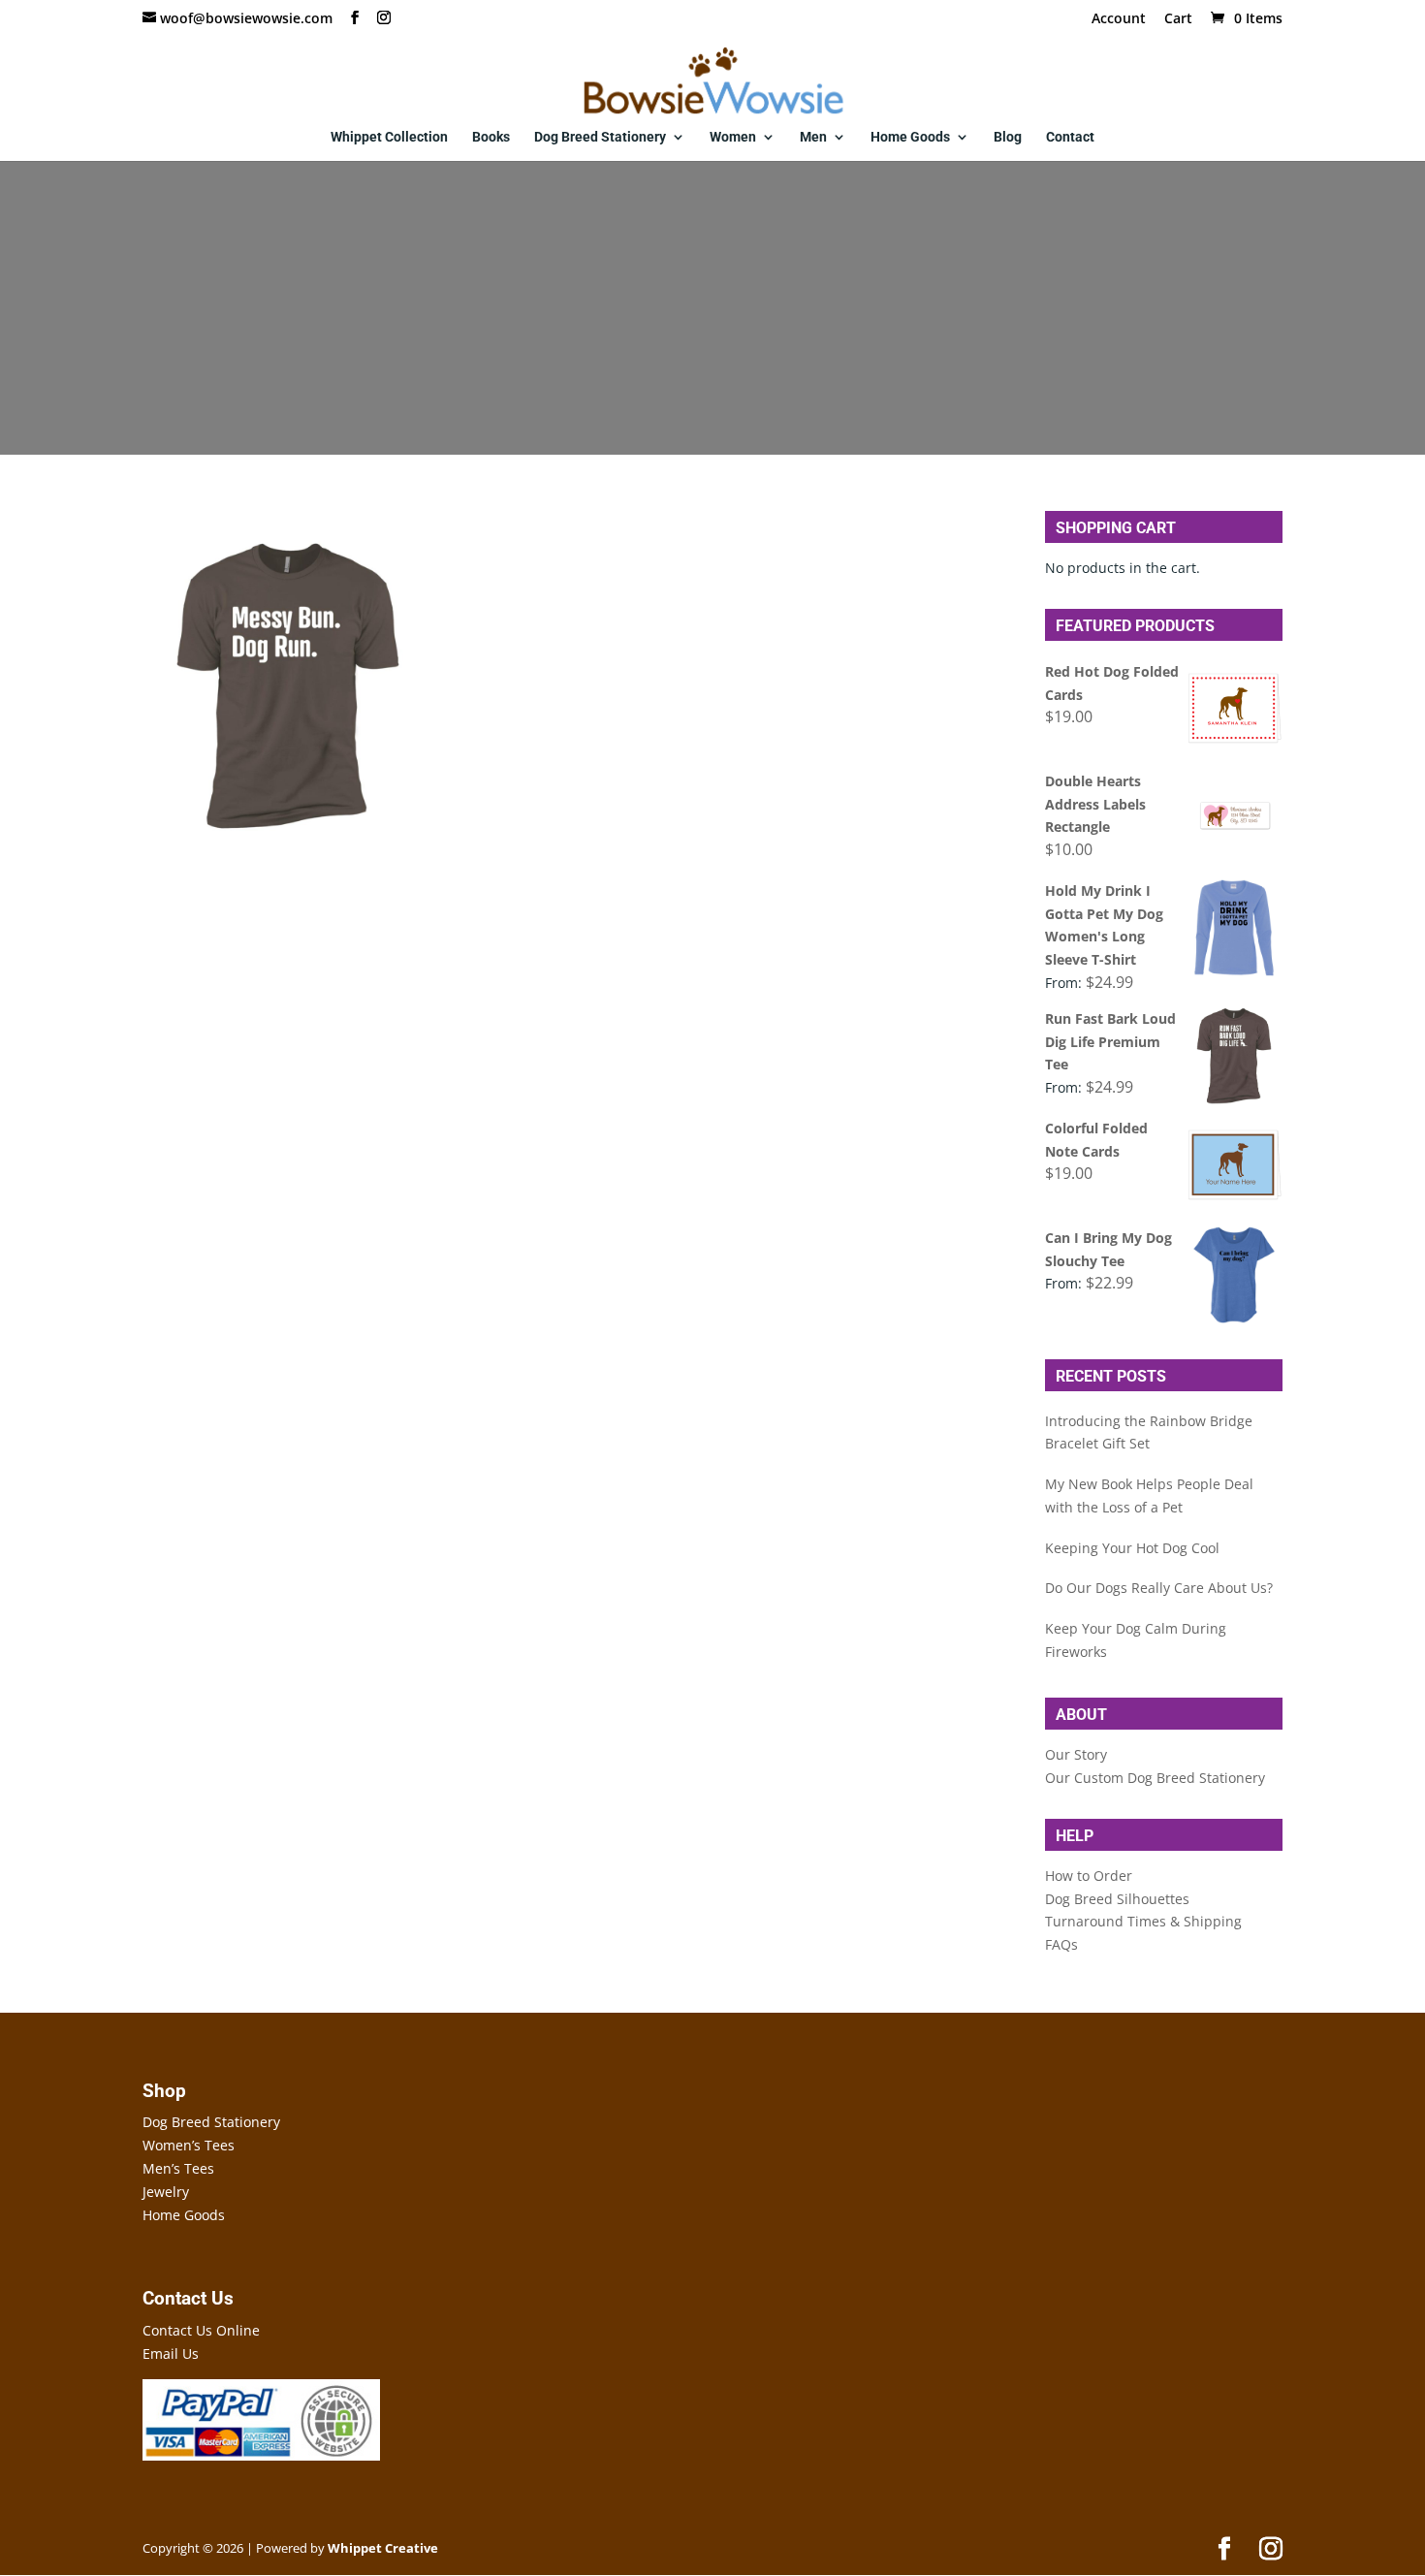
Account (1119, 19)
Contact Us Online (201, 2330)
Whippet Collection (389, 137)
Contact (1070, 137)
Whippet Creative (383, 2548)
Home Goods (910, 137)
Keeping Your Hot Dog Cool (1132, 1548)
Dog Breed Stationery (600, 137)
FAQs (1061, 1944)
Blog (1008, 137)
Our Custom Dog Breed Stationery (1155, 1778)
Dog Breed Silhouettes (1117, 1899)
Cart (1178, 19)
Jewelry (166, 2192)
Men (813, 137)
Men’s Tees (178, 2168)
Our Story (1076, 1754)
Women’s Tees (189, 2145)
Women (733, 137)
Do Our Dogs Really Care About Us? (1159, 1588)
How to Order (1089, 1876)
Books (491, 137)
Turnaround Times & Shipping (1143, 1921)
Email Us (171, 2353)
